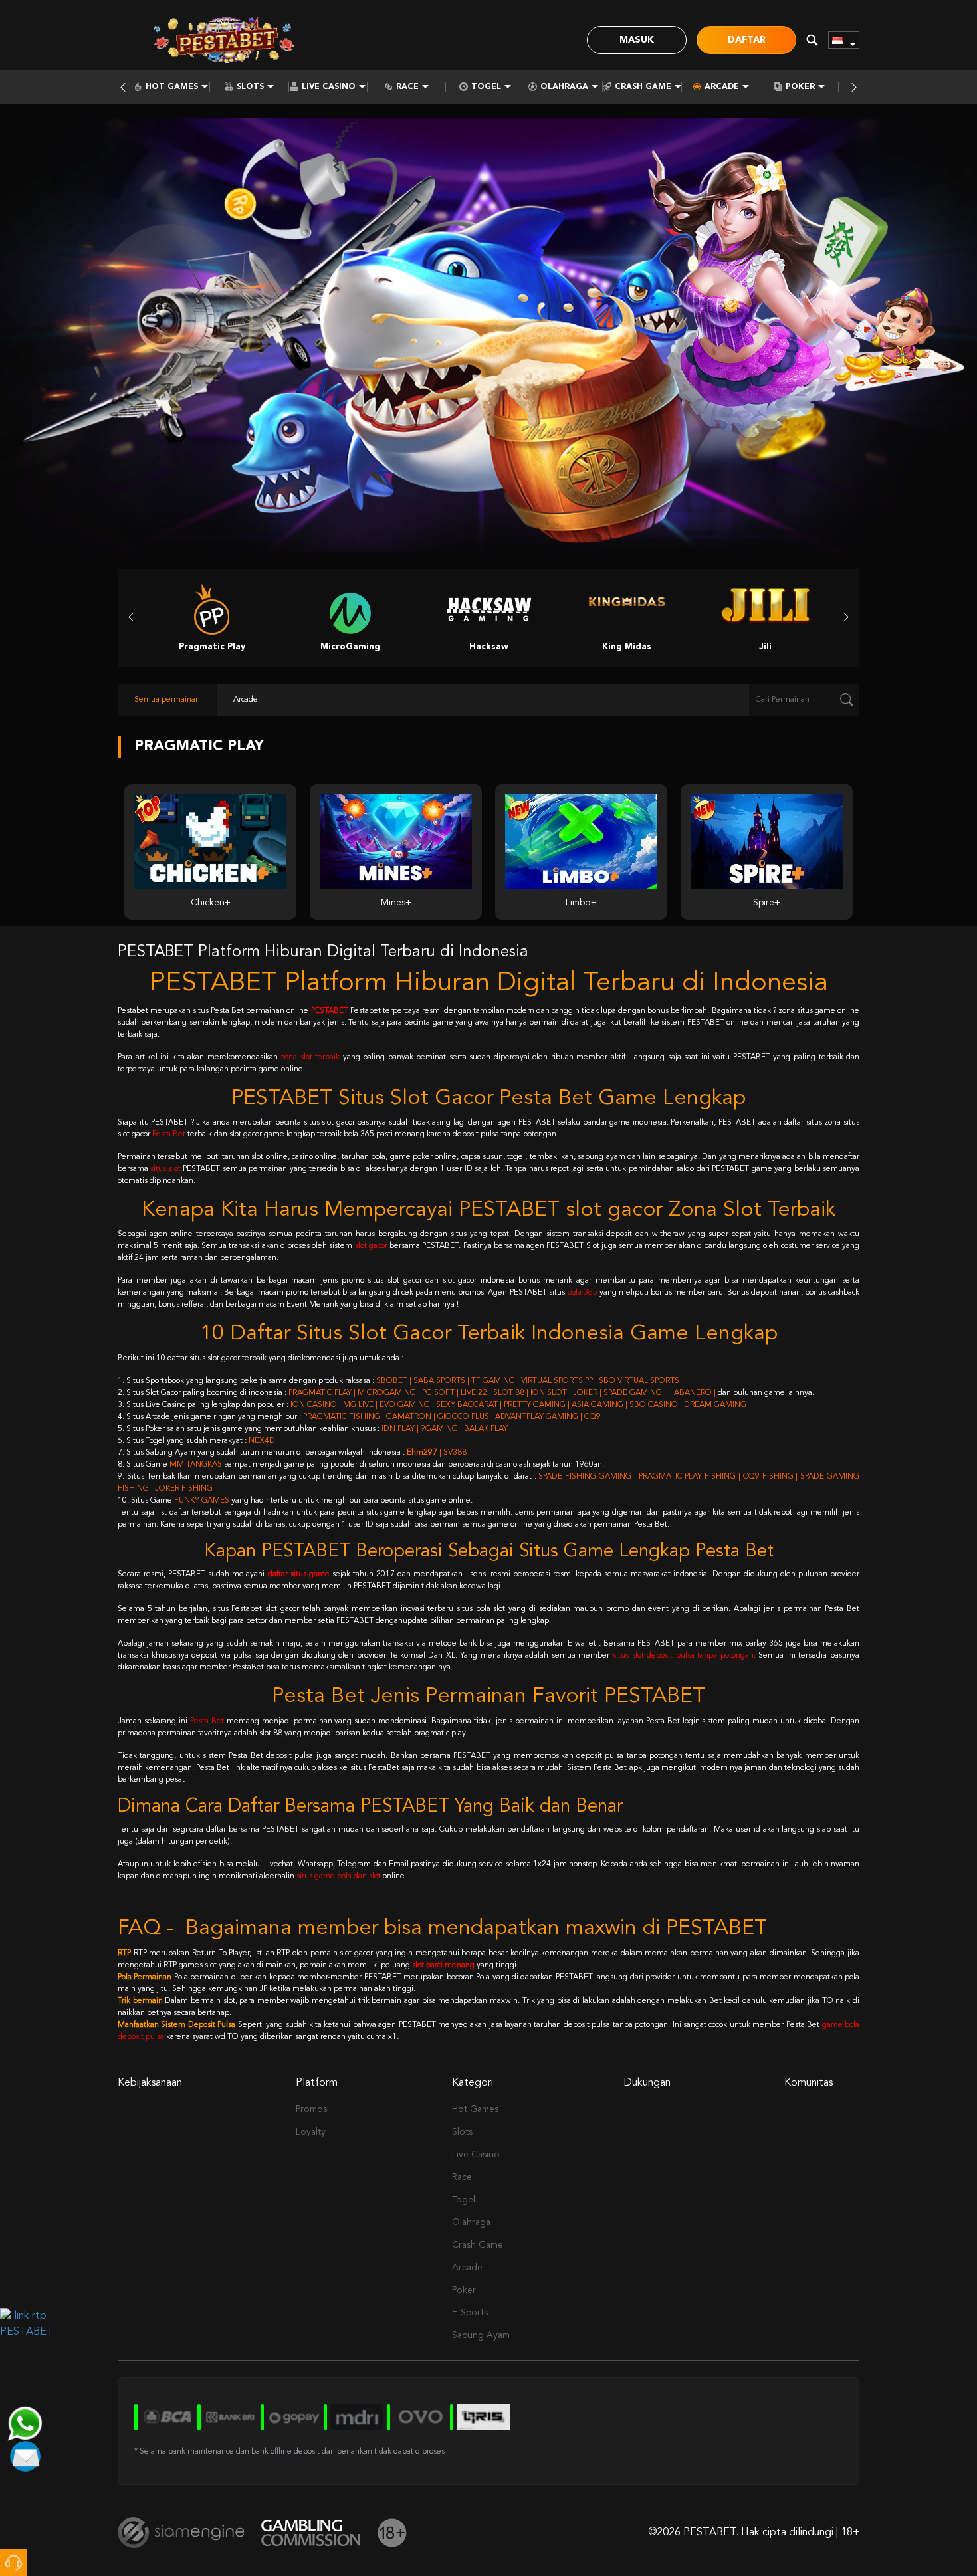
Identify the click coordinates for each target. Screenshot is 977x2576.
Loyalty (311, 2132)
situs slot (165, 1169)
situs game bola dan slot (339, 1876)
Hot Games (172, 87)
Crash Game (643, 87)
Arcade (722, 87)
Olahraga (564, 87)
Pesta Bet (169, 1134)
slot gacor (371, 1246)
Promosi (312, 2109)
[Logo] (224, 40)
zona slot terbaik (310, 1057)
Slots (250, 87)
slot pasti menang (443, 1965)
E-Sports (470, 2313)
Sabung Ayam (481, 2335)
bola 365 (582, 1293)
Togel (486, 87)
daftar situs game (299, 1574)
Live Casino (329, 87)
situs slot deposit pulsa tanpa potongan (683, 1656)
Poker (800, 87)
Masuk (637, 40)
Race (407, 87)
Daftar (747, 40)
